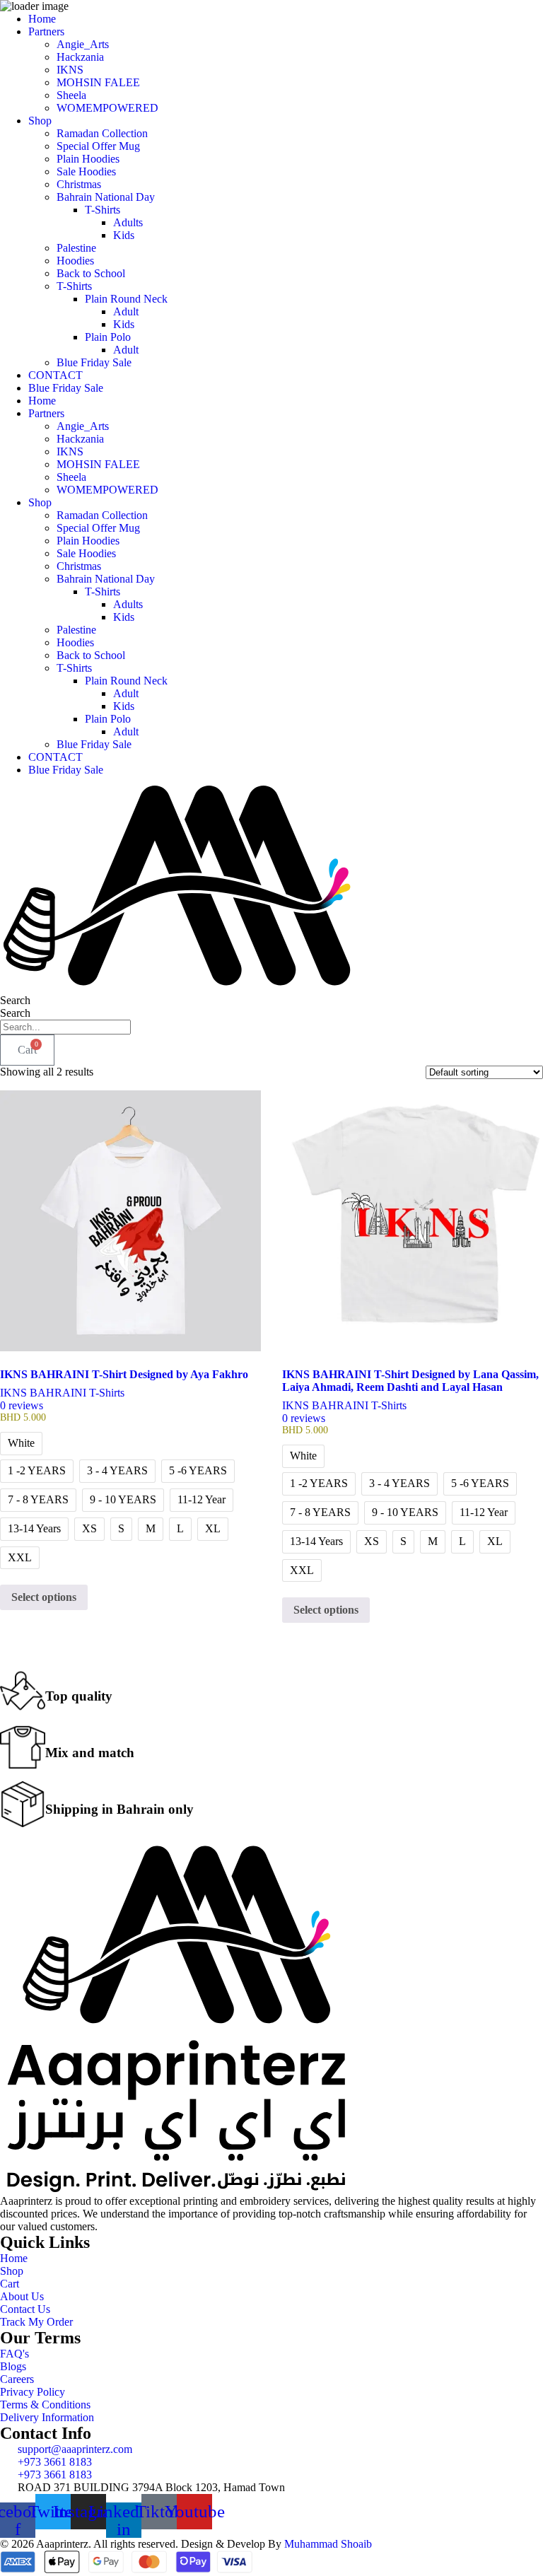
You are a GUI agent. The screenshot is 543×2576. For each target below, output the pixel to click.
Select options (44, 1597)
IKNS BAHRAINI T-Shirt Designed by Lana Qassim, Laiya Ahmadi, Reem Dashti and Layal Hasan (410, 1381)
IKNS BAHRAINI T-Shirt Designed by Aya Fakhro (124, 1374)
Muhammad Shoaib (328, 2544)
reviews (22, 1405)
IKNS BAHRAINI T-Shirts (62, 1393)
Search (15, 1000)
